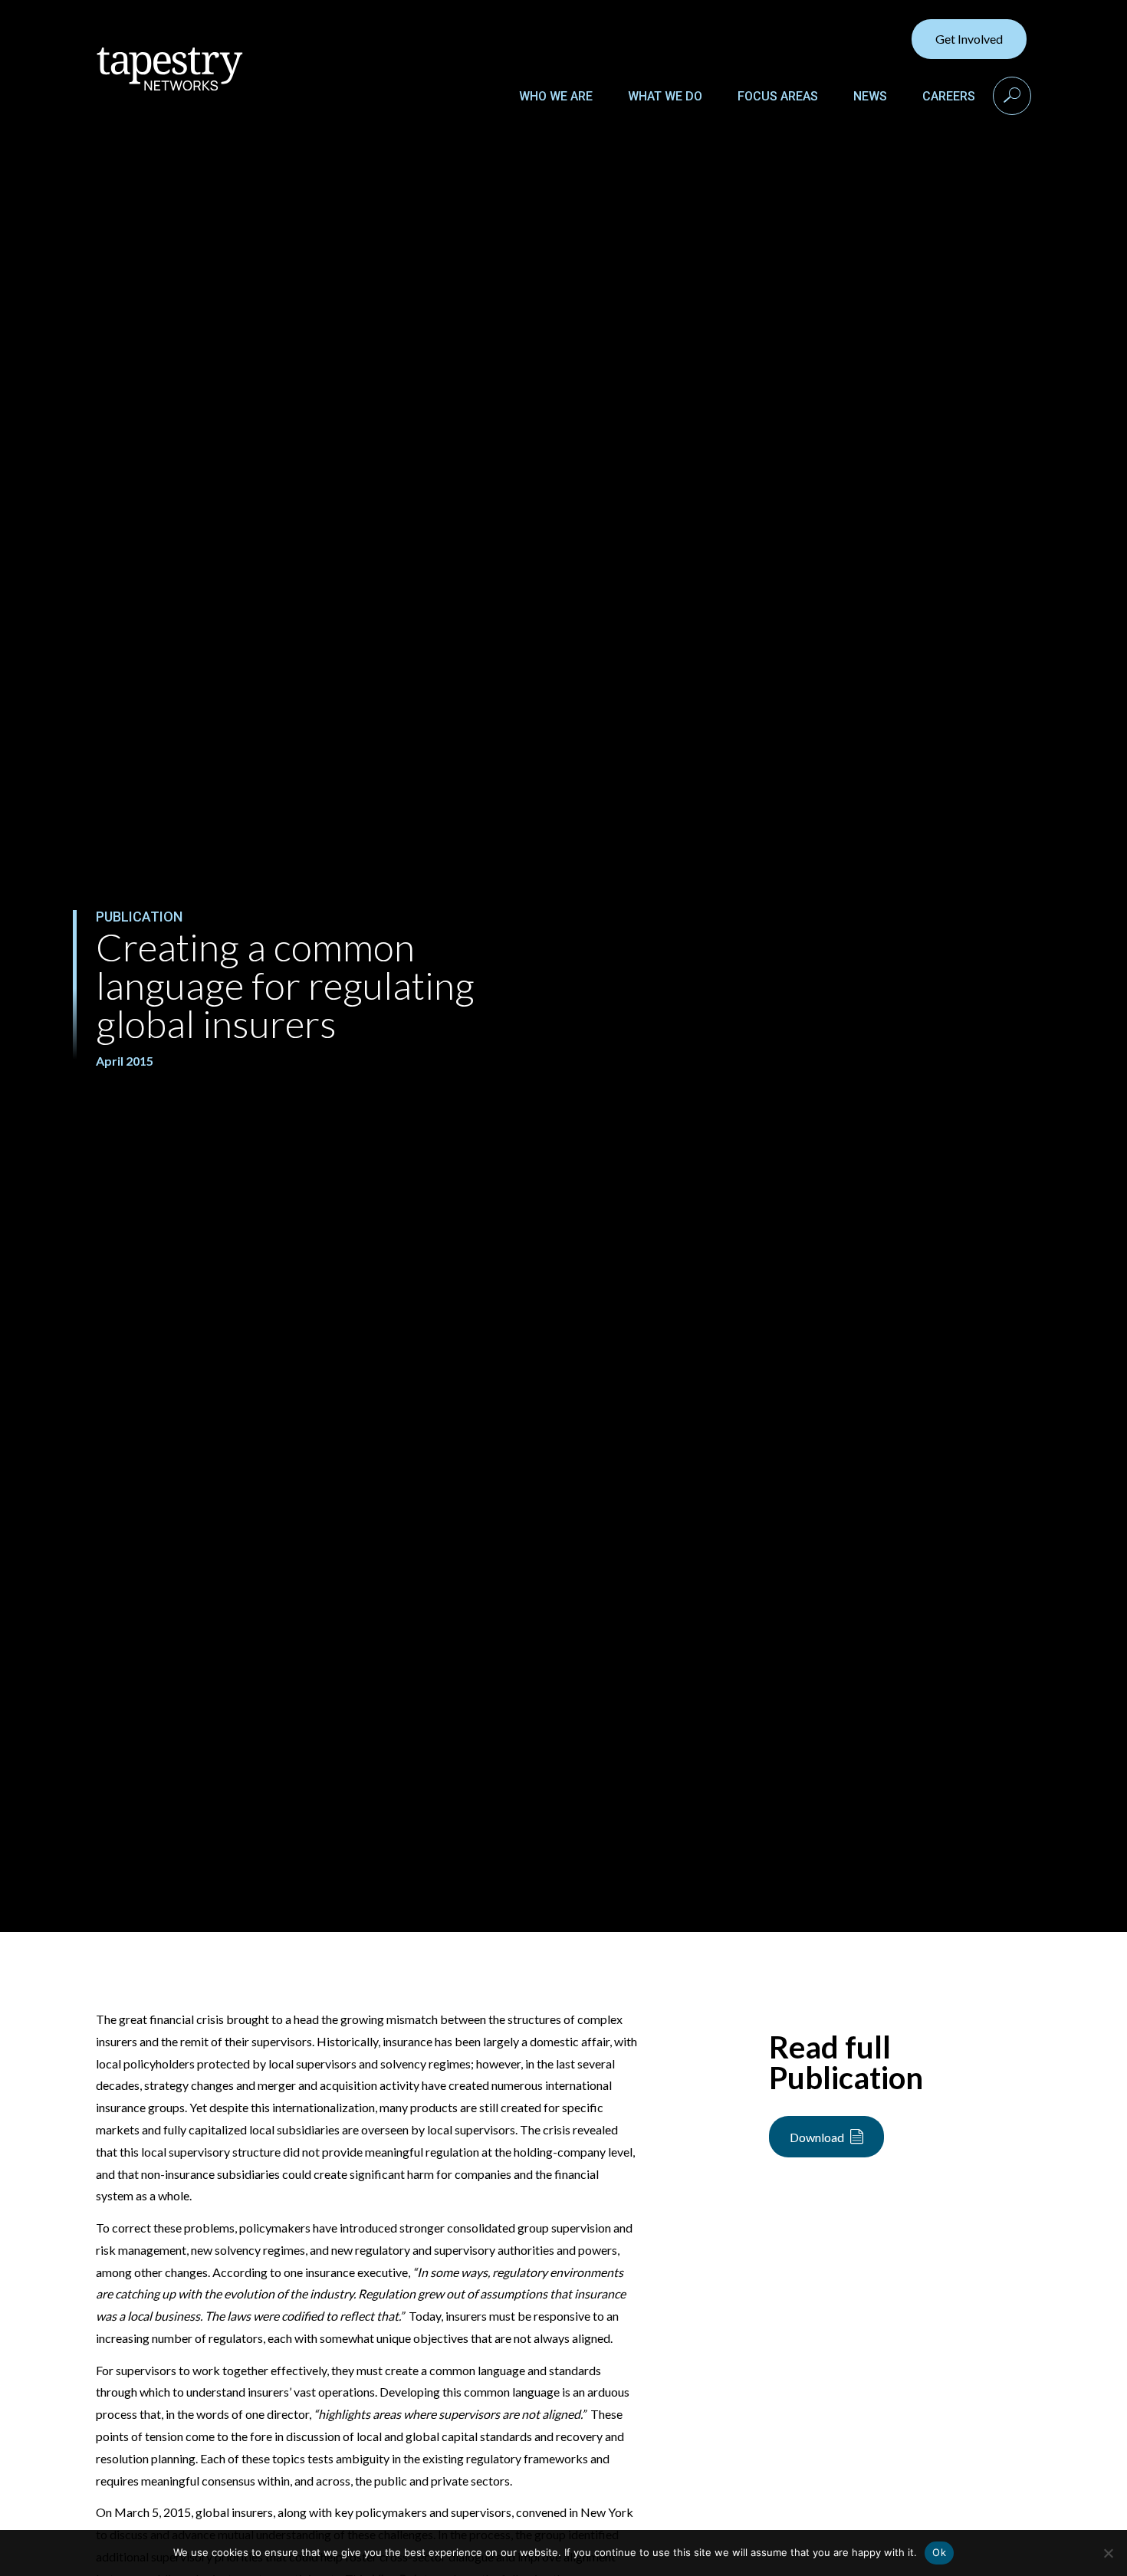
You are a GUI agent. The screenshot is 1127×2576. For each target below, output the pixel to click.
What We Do (665, 96)
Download (817, 2137)
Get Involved (969, 39)
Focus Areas (778, 96)
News (870, 96)
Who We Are (556, 96)
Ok (939, 2552)
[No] (1108, 2553)
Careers (949, 96)
